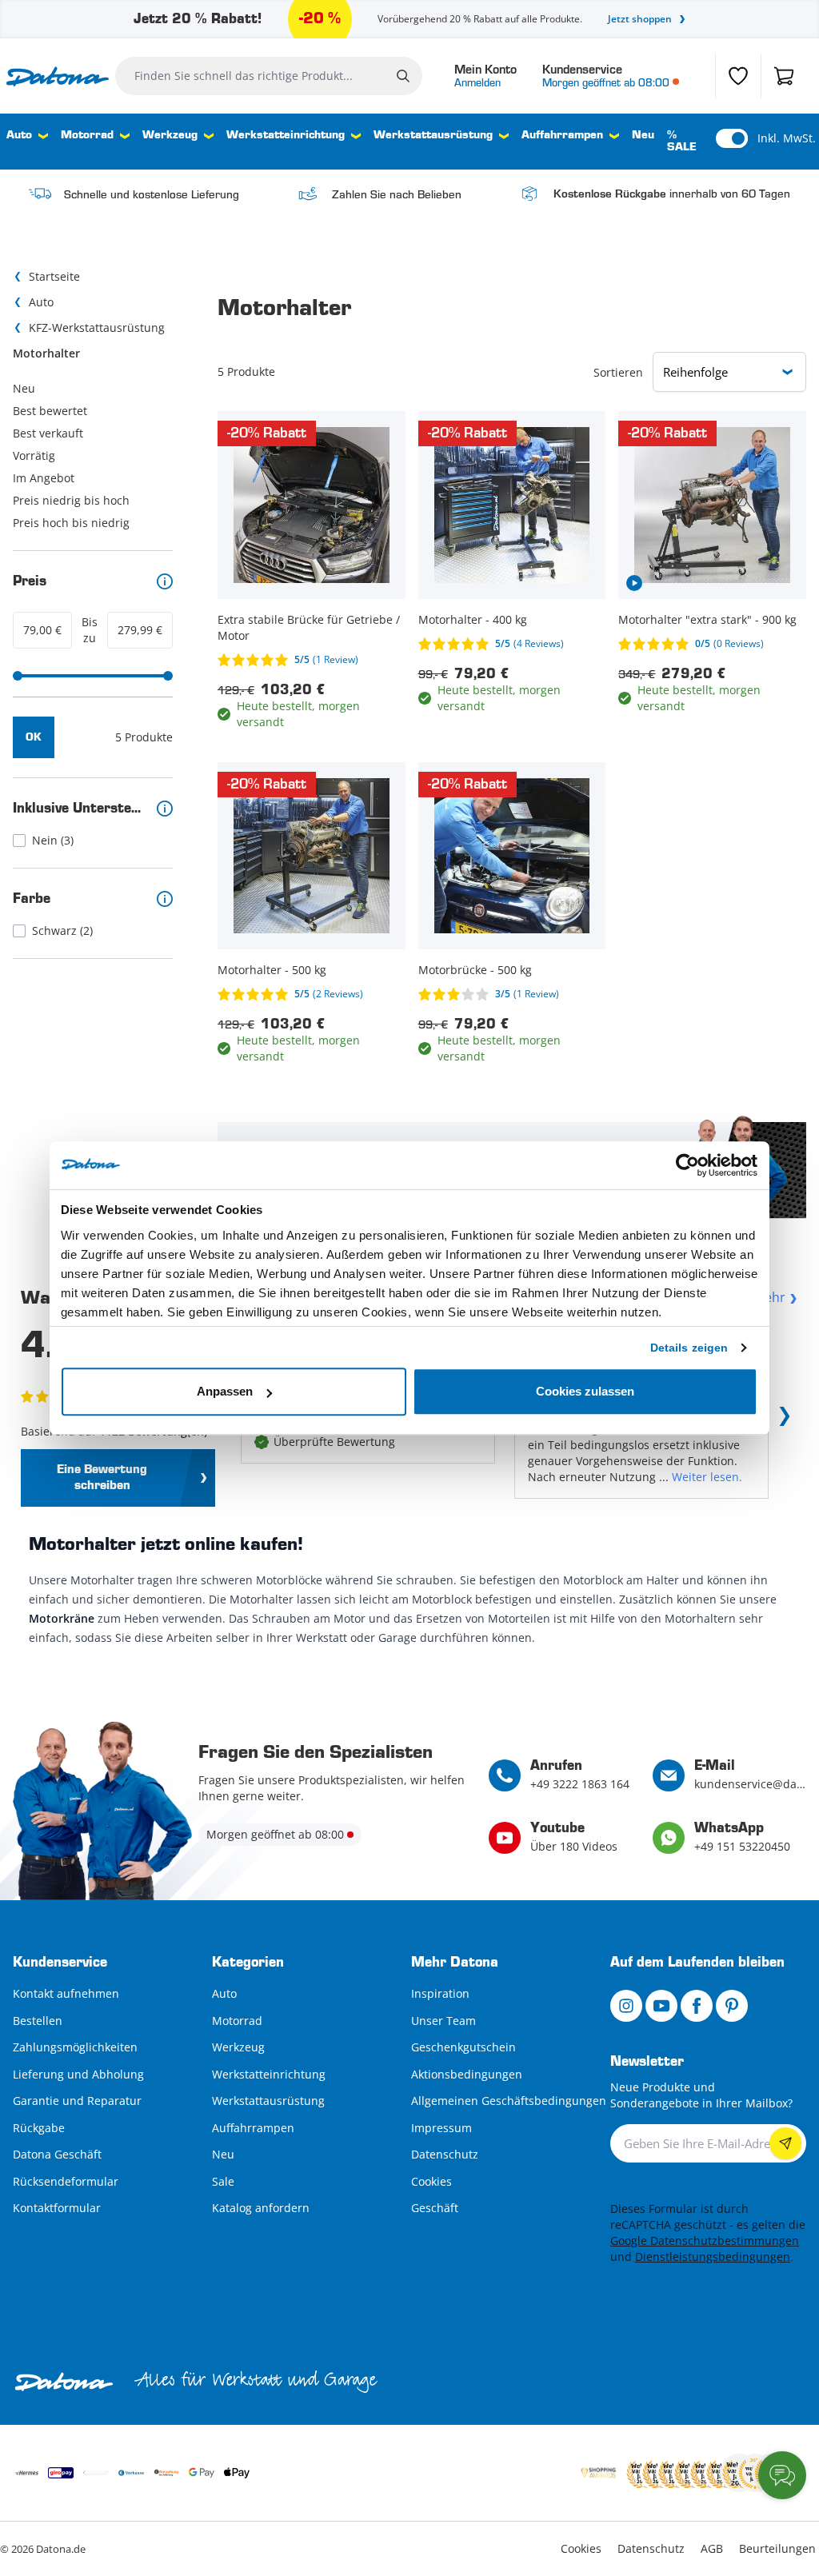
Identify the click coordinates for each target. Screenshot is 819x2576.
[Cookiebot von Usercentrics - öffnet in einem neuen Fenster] (687, 1165)
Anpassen (225, 1391)
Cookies (431, 2181)
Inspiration (440, 1993)
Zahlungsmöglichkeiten (75, 2047)
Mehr (769, 1297)
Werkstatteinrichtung (286, 136)
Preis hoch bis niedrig (71, 523)
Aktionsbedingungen (467, 2074)
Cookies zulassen (585, 1391)
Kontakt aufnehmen (66, 1993)
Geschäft (435, 2208)
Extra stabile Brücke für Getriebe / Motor (309, 627)
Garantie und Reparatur (77, 2101)
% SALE (682, 142)
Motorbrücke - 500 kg (475, 970)
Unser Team (443, 2021)
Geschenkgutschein (463, 2047)
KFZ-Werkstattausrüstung (97, 327)
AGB (712, 2548)
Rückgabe (39, 2128)
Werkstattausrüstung (433, 136)
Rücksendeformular (66, 2181)
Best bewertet (50, 411)
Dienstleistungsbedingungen (713, 2256)
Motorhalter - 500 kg (272, 970)
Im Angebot (44, 478)
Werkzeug (170, 136)
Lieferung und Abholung (78, 2074)
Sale (223, 2181)
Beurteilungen (777, 2548)
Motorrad (87, 136)
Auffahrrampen (562, 136)
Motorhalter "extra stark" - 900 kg (707, 619)
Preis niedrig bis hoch (71, 500)
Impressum (441, 2128)
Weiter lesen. (707, 1477)
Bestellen (38, 2021)
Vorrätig (34, 455)
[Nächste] (781, 1420)
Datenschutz (445, 2154)
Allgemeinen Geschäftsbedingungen (509, 2101)
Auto (19, 136)
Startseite (54, 276)
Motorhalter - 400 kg (473, 619)
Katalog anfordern (261, 2208)
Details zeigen (689, 1348)
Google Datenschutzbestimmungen (705, 2241)
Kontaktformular (57, 2208)
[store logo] (58, 76)
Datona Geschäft (57, 2154)
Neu (643, 136)
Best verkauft (48, 433)
